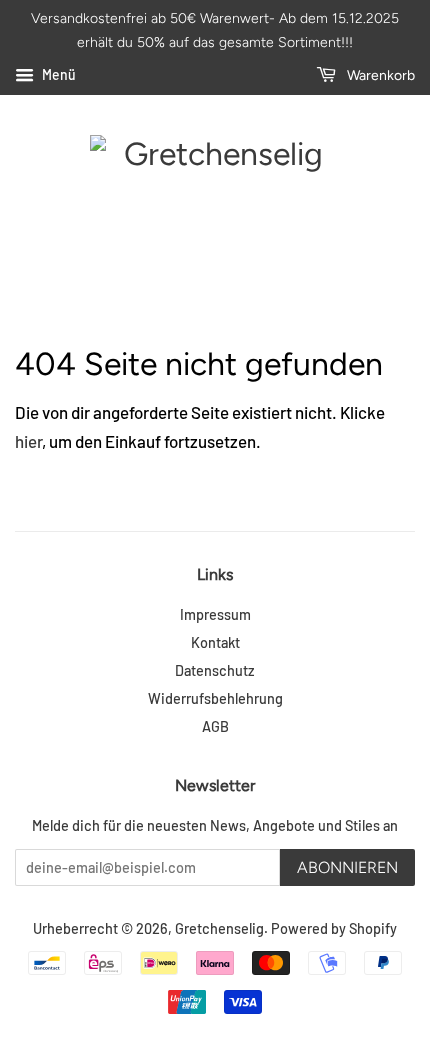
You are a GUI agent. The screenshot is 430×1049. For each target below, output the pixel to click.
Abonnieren (347, 867)
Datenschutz (215, 670)
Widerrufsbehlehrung (215, 698)
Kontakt (215, 642)
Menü (57, 74)
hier (28, 441)
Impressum (215, 614)
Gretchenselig (219, 928)
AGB (215, 726)
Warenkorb (379, 75)
